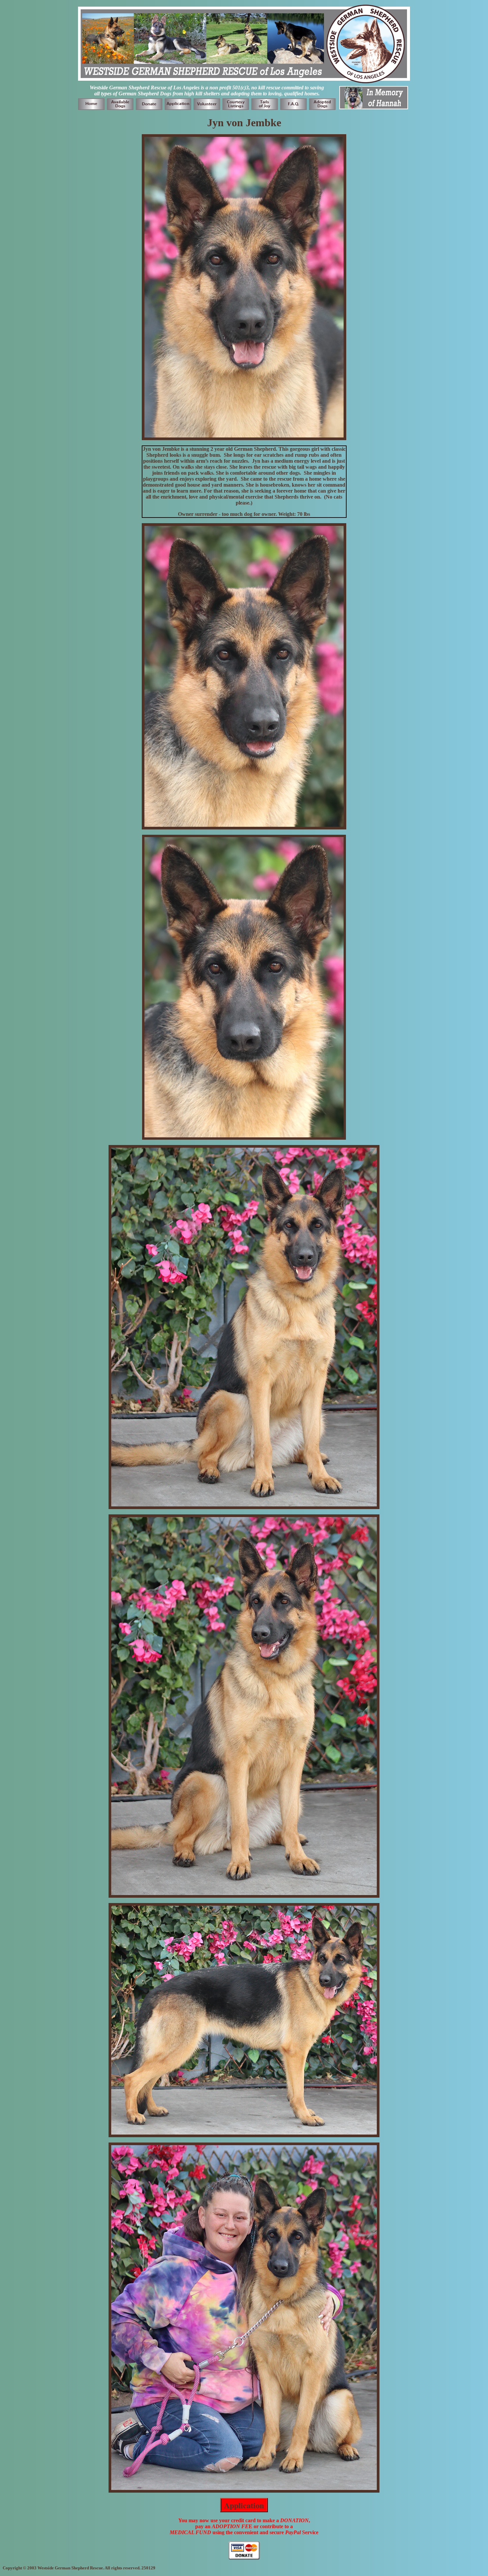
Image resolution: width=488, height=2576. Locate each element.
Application (244, 2505)
